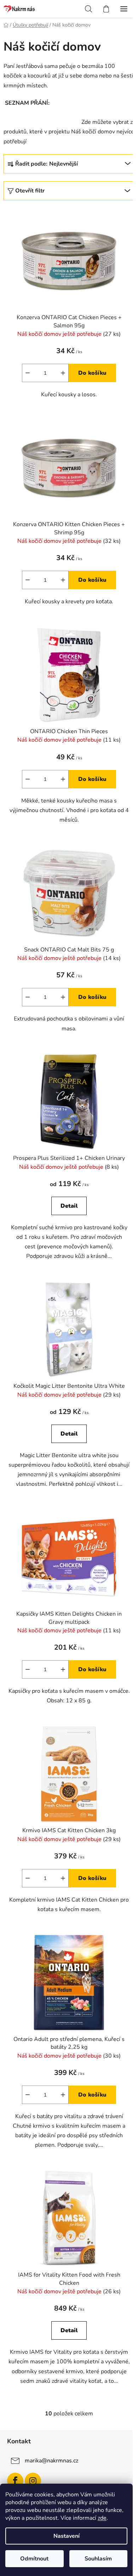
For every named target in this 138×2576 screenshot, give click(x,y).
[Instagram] (33, 2481)
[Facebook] (15, 2481)
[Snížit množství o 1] (28, 373)
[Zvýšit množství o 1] (63, 373)
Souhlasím (98, 2559)
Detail (69, 1206)
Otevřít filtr (30, 191)
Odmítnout (34, 2559)
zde (102, 2518)
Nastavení (67, 2536)
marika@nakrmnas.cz (51, 2461)
